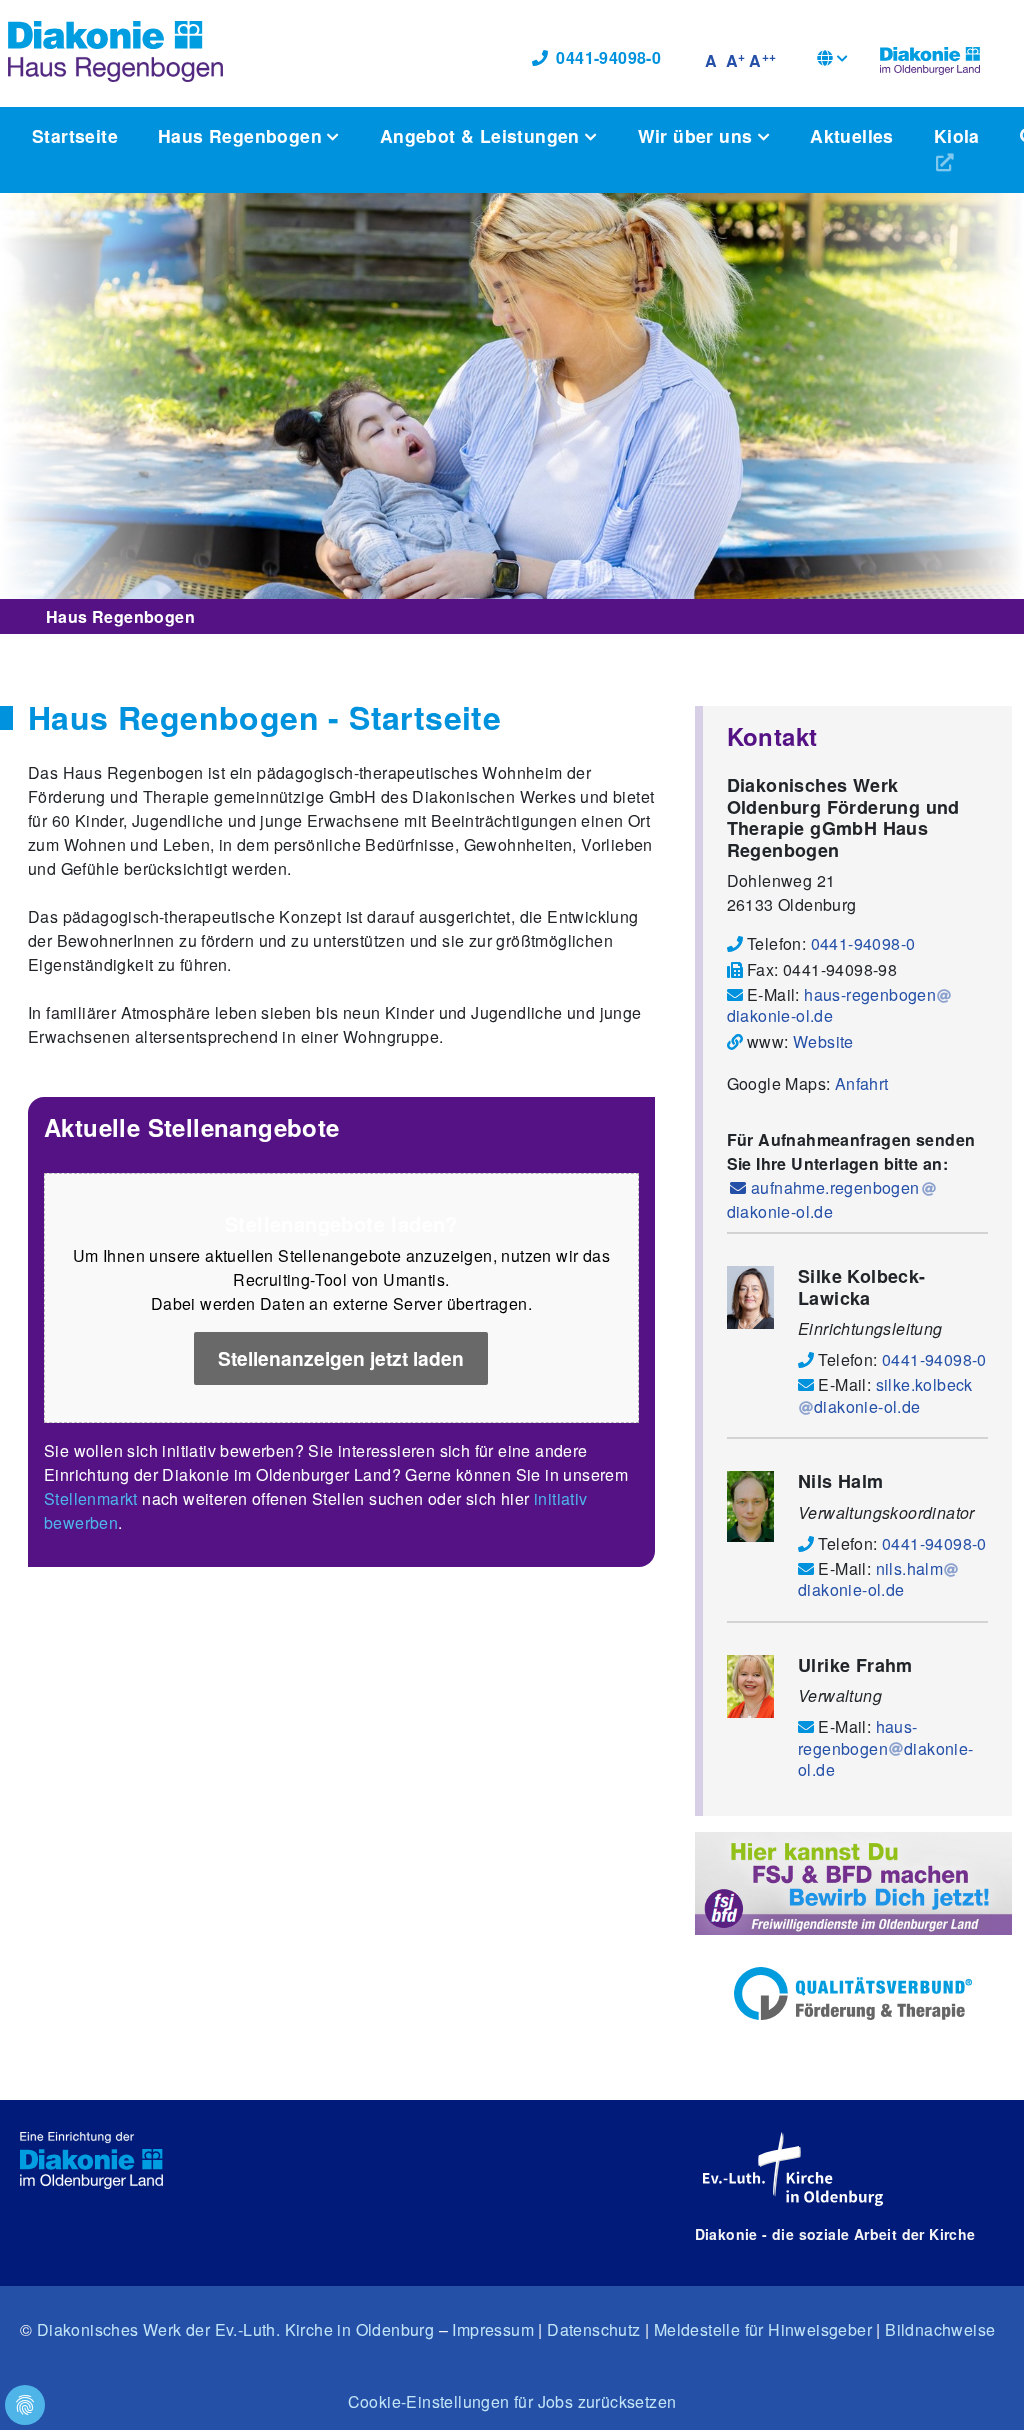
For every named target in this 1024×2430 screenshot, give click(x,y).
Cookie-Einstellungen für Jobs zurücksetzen (512, 2401)
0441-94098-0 (608, 57)
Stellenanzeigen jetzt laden (341, 1358)
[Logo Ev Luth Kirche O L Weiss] (793, 2169)
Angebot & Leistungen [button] (482, 135)
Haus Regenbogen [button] (242, 135)
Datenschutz (593, 2329)
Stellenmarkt (91, 1498)
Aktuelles (852, 135)
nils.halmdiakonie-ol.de (870, 1579)
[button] (832, 60)
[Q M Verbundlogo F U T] (853, 1994)
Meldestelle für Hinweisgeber (763, 2329)
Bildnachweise (940, 2329)
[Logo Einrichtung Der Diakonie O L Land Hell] (91, 2160)
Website (823, 1041)
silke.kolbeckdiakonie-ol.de (893, 1395)
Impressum (493, 2329)
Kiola (957, 135)
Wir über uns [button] (698, 135)
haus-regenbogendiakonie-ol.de (832, 1005)
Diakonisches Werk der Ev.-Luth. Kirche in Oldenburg (235, 2329)
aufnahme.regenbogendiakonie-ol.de (823, 1199)
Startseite (75, 135)
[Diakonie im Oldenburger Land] (930, 58)
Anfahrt (862, 1083)
